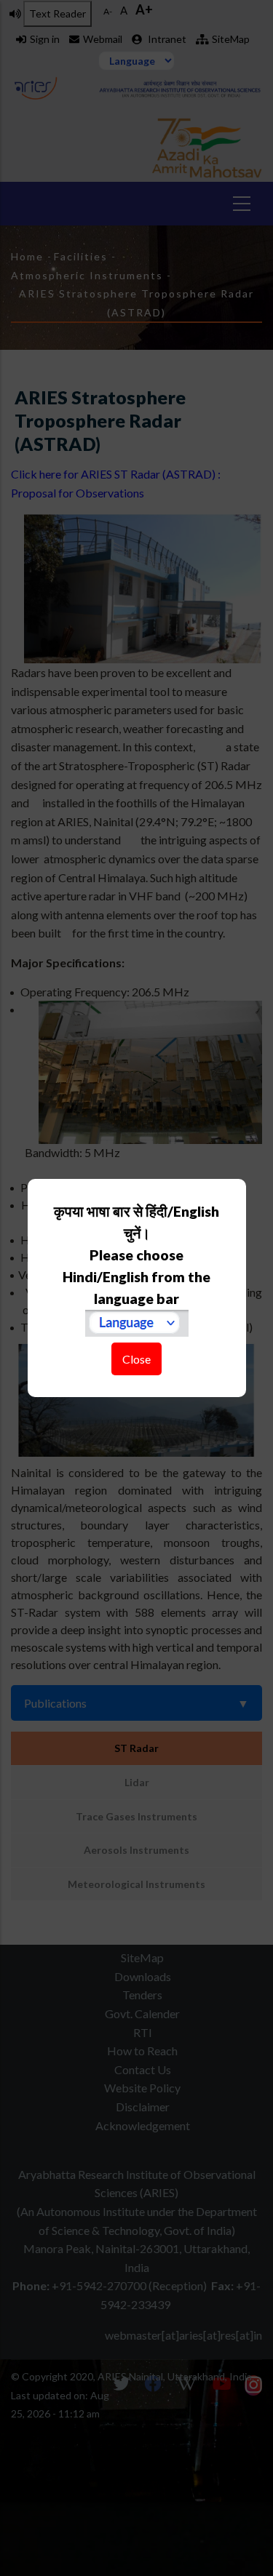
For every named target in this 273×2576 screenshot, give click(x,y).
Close (136, 1359)
